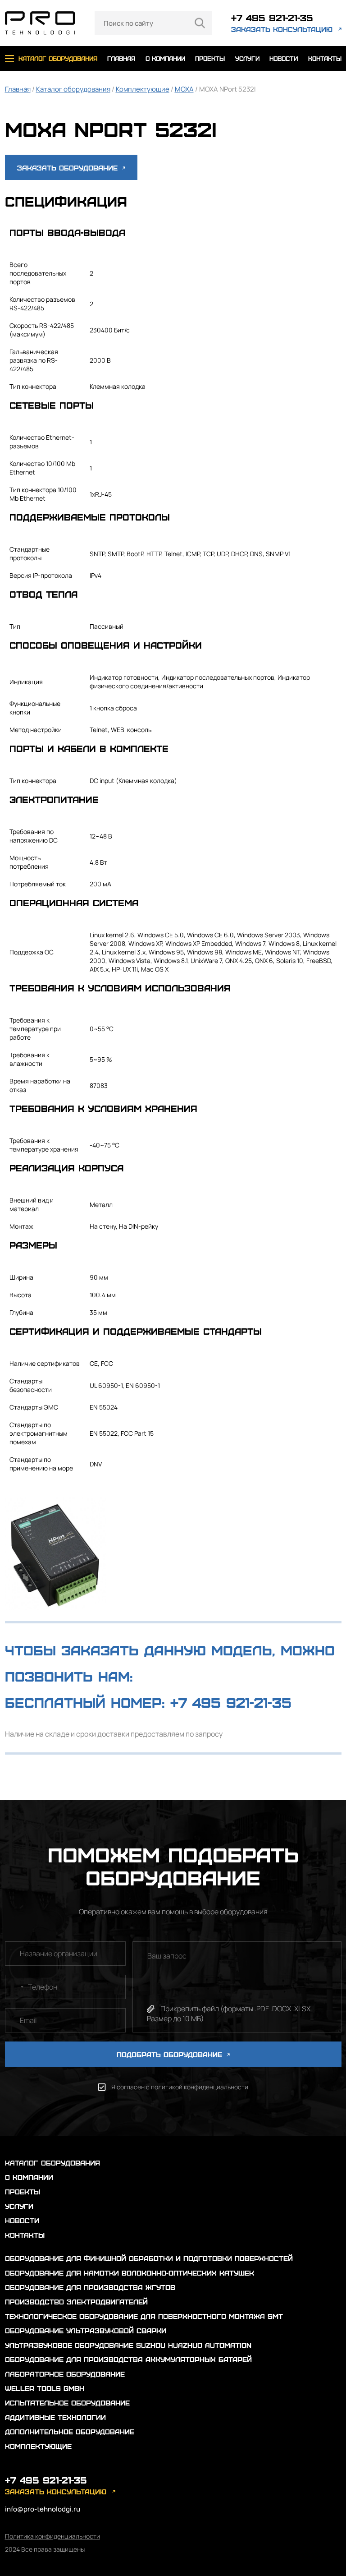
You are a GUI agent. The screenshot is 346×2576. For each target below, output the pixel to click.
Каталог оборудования (73, 89)
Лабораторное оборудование (65, 2374)
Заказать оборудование (69, 168)
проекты (210, 58)
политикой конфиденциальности (200, 2087)
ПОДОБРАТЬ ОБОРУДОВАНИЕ (171, 2054)
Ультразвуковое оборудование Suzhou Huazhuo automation (128, 2345)
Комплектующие (143, 89)
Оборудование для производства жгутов (90, 2287)
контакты (325, 58)
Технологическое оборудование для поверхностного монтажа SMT (144, 2316)
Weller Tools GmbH (45, 2388)
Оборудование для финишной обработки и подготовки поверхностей (149, 2258)
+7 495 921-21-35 (272, 17)
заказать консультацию (282, 29)
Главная (18, 89)
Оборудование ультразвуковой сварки (86, 2330)
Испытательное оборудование (67, 2403)
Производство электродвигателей (76, 2302)
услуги (247, 58)
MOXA (184, 89)
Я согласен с (180, 2087)
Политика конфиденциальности (52, 2536)
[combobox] (16, 1987)
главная (121, 58)
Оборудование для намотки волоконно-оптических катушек (130, 2273)
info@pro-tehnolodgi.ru (43, 2509)
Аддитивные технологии (55, 2417)
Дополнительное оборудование (70, 2431)
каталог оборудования (58, 58)
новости (284, 58)
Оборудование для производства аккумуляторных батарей (128, 2359)
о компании (165, 58)
